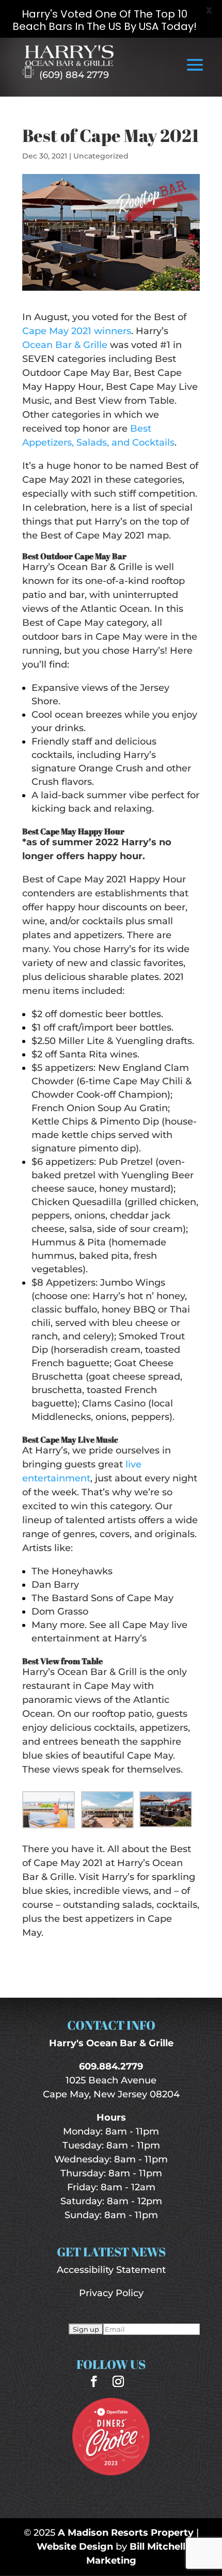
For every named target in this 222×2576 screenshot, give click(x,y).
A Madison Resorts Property (126, 2533)
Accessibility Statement (111, 2270)
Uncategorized (101, 156)
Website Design (75, 2547)
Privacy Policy (111, 2293)
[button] (195, 72)
